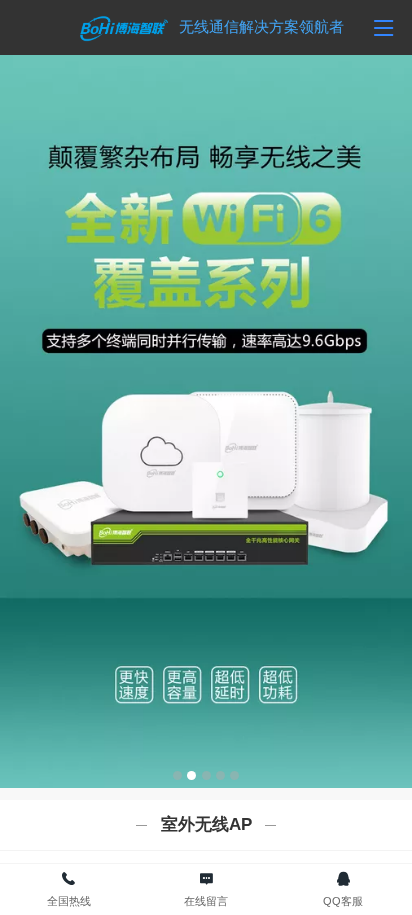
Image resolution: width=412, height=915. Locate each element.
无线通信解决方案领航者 (261, 26)
